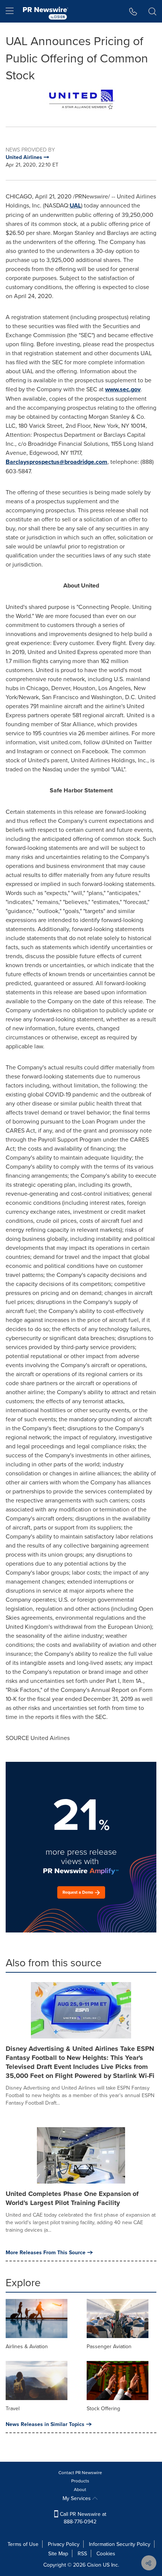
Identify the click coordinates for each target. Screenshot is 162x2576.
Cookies (106, 2553)
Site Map (58, 2553)
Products (80, 2481)
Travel (13, 2408)
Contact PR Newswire (80, 2472)
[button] (81, 99)
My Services (77, 2498)
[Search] (152, 11)
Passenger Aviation (109, 2346)
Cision (94, 2565)
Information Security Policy (120, 2544)
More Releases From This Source (46, 2252)
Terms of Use (23, 2544)
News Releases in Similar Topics (45, 2424)
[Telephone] (133, 11)
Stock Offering (103, 2408)
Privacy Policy (64, 2544)
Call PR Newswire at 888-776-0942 (82, 2518)
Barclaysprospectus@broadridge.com (57, 462)
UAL (75, 205)
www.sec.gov (123, 389)
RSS (82, 2553)
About (80, 2489)
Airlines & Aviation (27, 2346)
